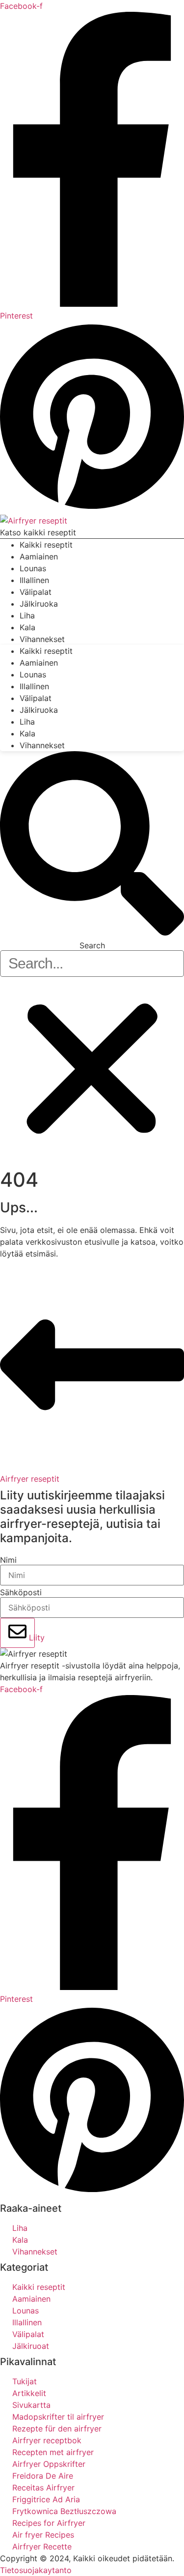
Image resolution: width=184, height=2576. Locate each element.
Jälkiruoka (39, 604)
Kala (27, 733)
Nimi (8, 1560)
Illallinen (34, 686)
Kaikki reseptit (46, 651)
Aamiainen (39, 663)
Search (92, 945)
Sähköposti (21, 1592)
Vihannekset (42, 639)
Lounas (33, 674)
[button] (92, 845)
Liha (27, 722)
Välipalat (36, 698)
